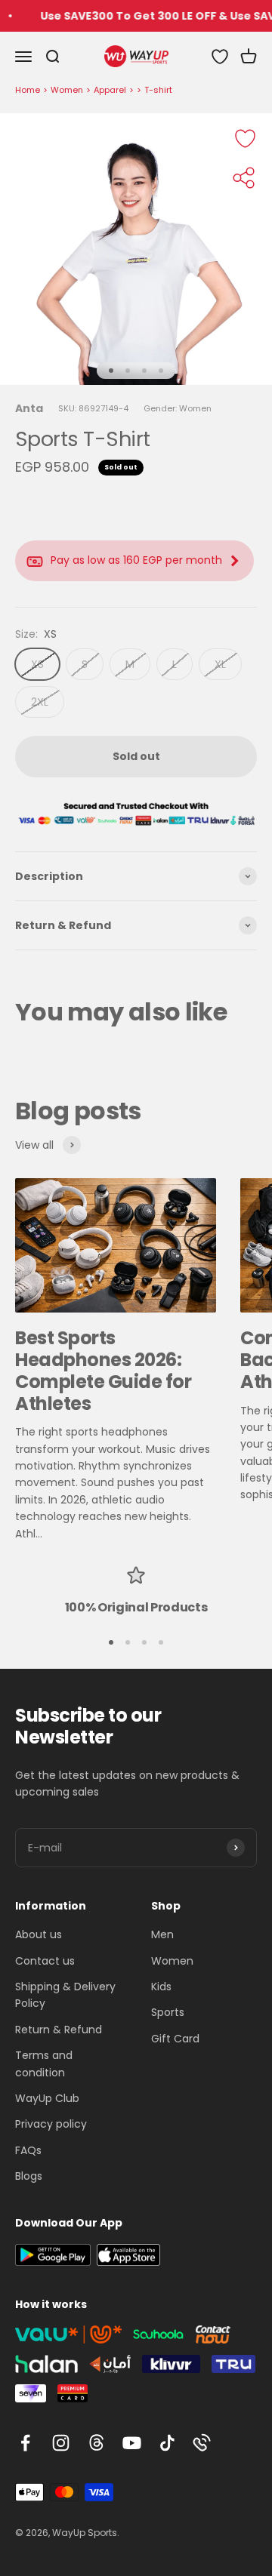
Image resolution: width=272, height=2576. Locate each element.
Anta (29, 408)
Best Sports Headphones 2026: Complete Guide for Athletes (103, 1370)
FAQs (28, 2150)
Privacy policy (51, 2124)
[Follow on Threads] (96, 2443)
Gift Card (175, 2039)
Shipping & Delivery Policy (65, 1995)
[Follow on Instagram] (61, 2443)
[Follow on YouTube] (132, 2443)
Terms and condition (44, 2064)
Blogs (29, 2176)
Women (67, 90)
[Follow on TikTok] (167, 2443)
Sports (168, 2012)
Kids (161, 1987)
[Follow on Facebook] (25, 2443)
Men (162, 1934)
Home (28, 90)
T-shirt (158, 90)
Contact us (45, 1961)
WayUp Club (47, 2098)
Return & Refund (59, 2030)
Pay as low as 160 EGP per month (136, 560)
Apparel (110, 90)
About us (39, 1934)
